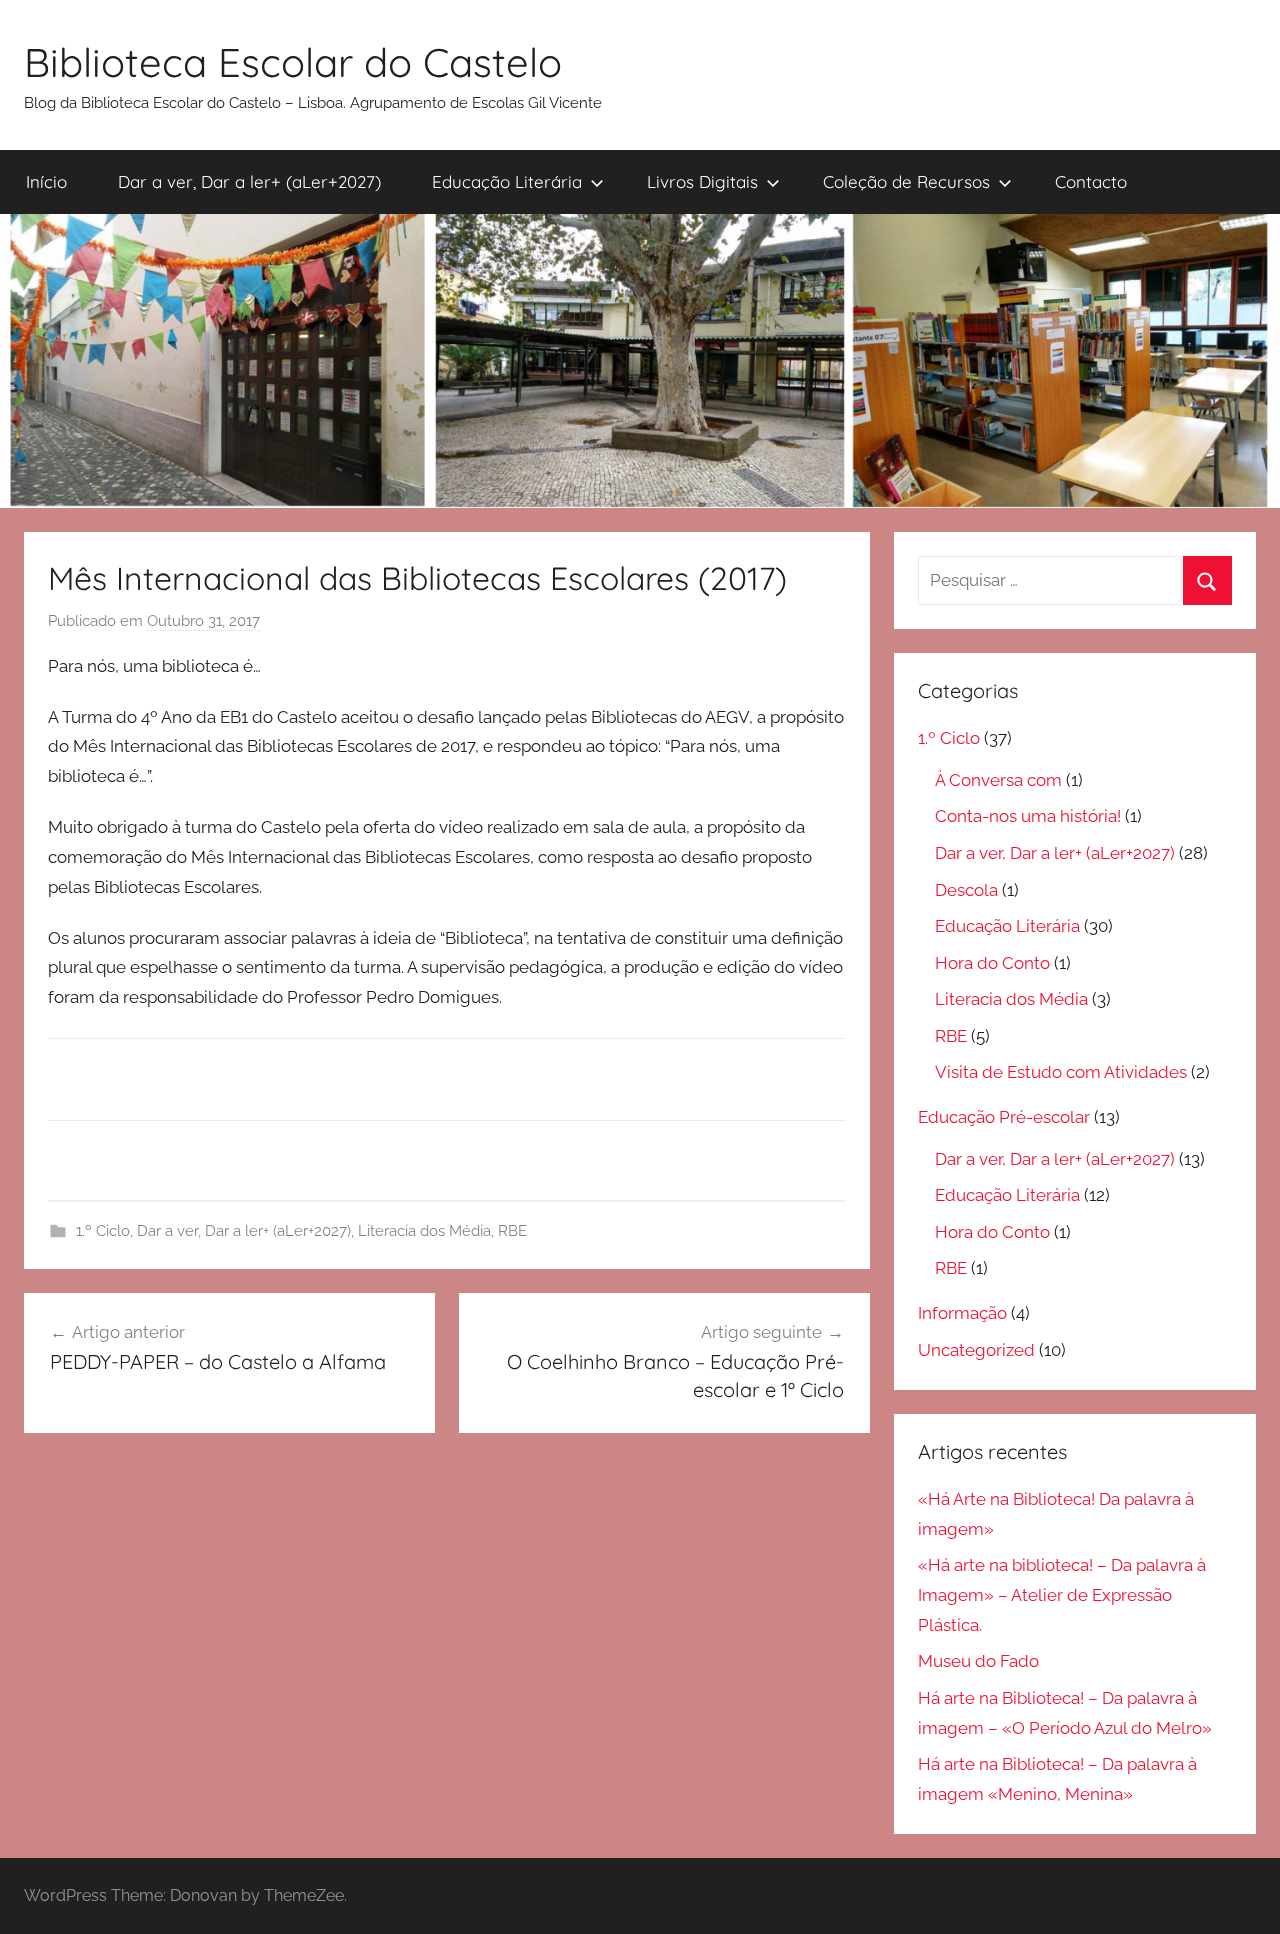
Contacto (1091, 181)
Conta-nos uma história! (1028, 816)
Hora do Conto (992, 963)
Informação (962, 1313)
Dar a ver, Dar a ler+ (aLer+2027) (249, 181)
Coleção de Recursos (906, 181)
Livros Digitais (702, 181)
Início (46, 181)
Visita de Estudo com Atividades (1061, 1072)
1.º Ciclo (103, 1231)
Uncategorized (976, 1350)
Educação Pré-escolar (1004, 1117)
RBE (512, 1231)
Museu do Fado (978, 1661)
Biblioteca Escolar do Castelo (293, 62)
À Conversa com (998, 780)
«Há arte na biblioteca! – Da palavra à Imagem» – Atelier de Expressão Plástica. (1062, 1595)
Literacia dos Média (424, 1231)
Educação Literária (507, 181)
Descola (966, 890)
